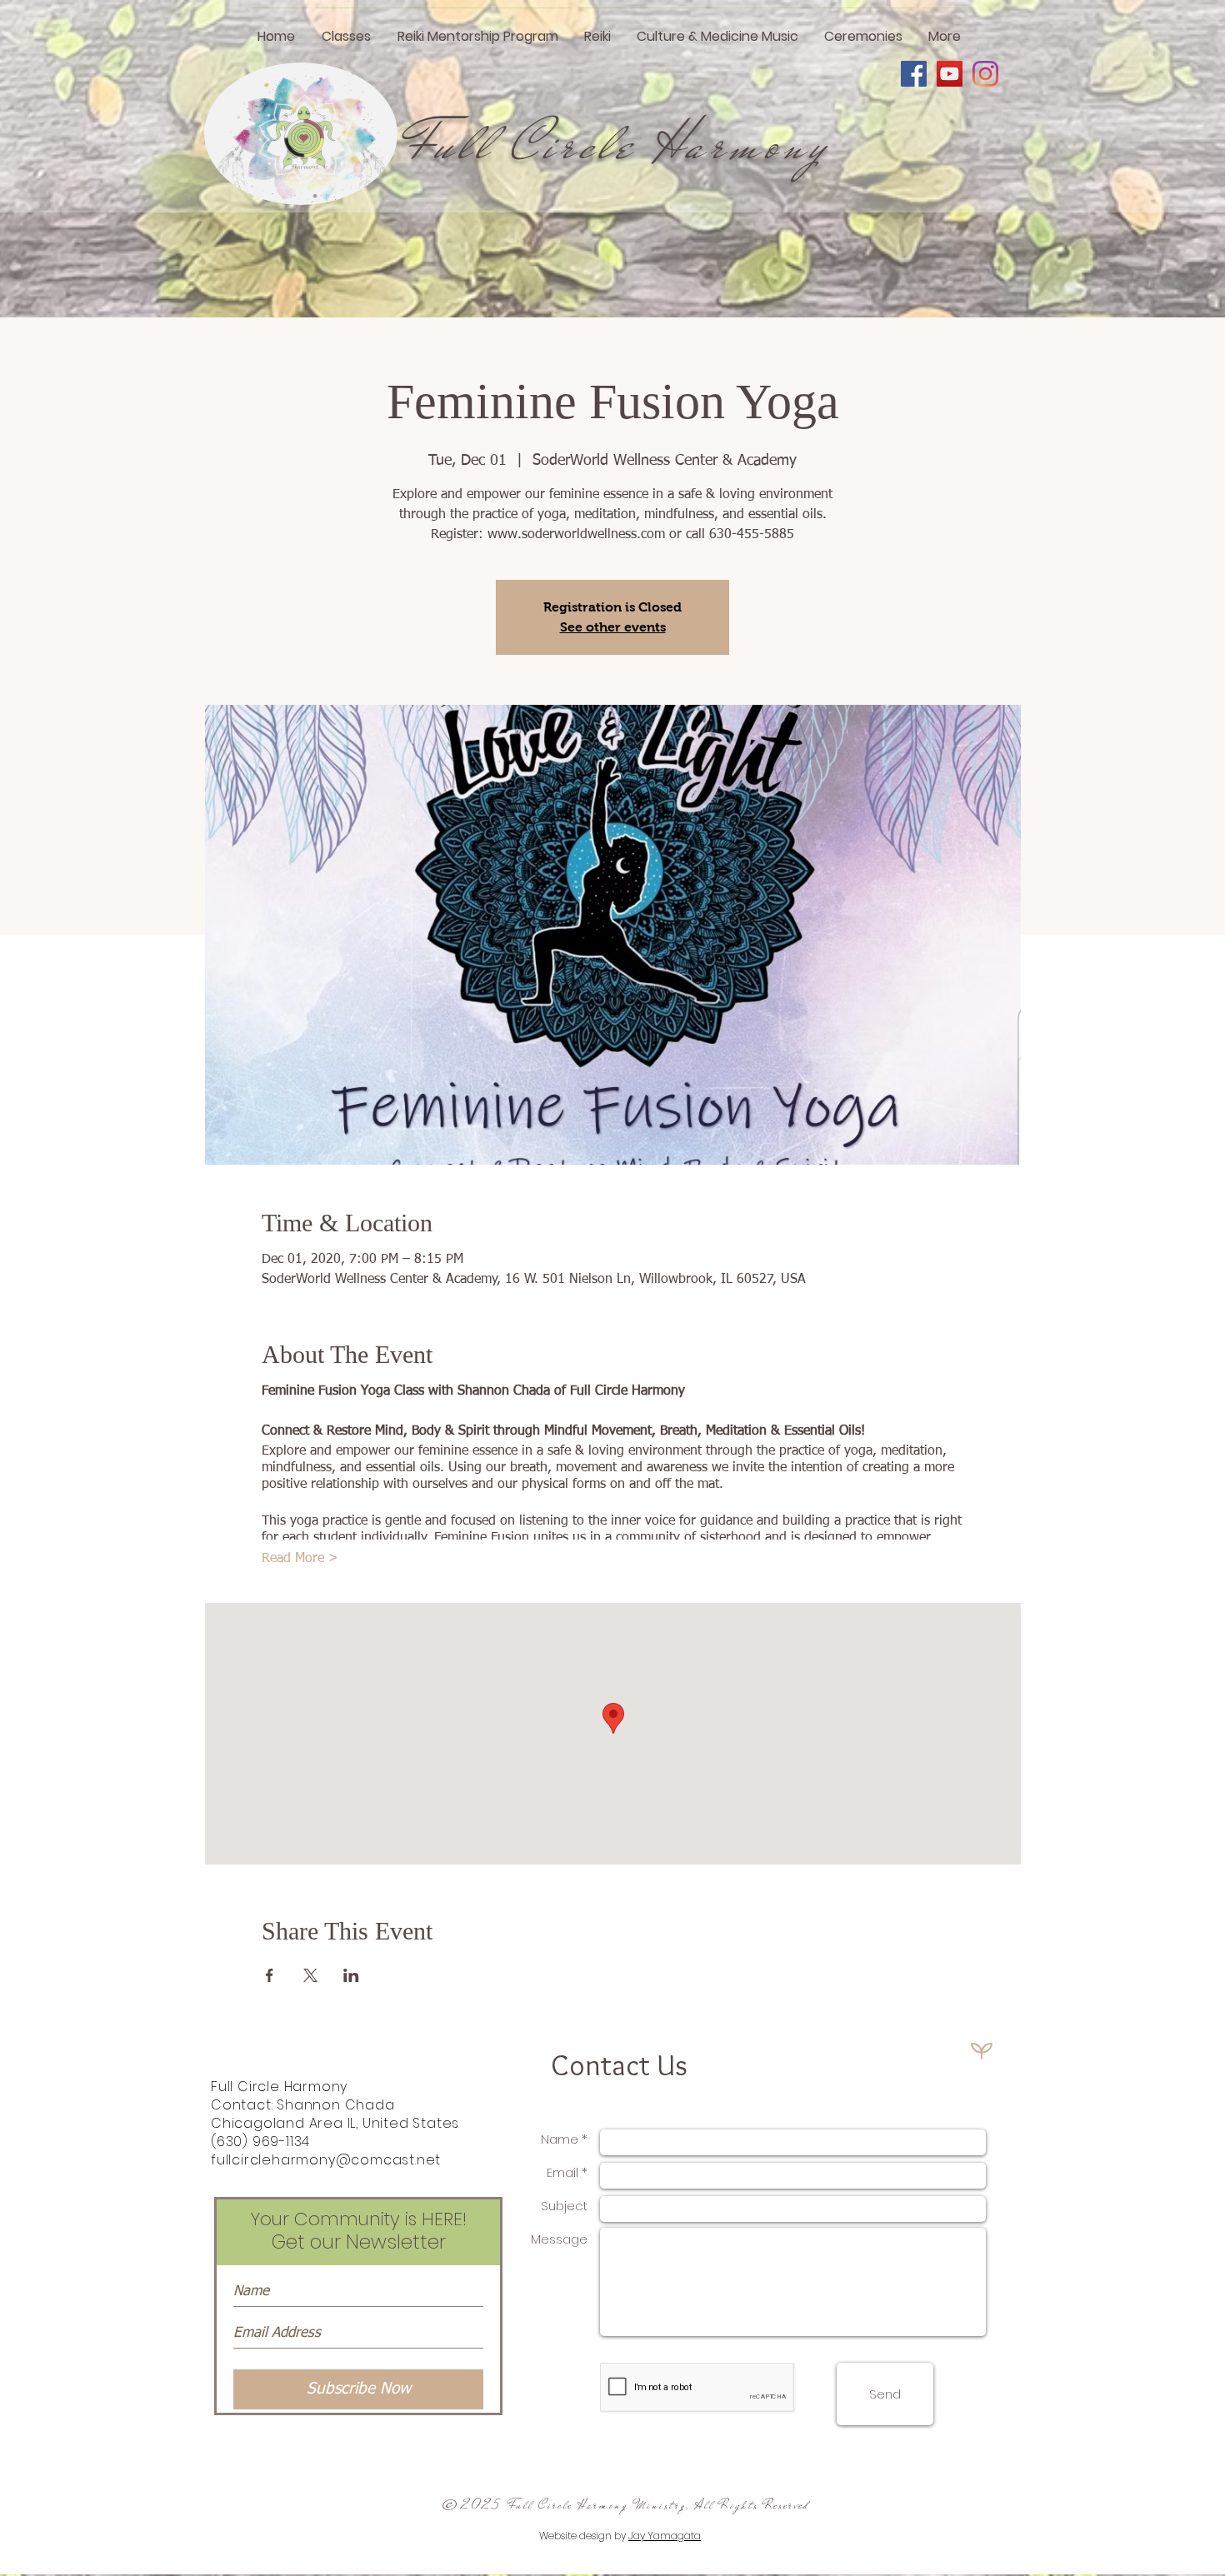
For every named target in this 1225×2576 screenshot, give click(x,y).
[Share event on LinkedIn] (351, 1975)
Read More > (300, 1559)
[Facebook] (914, 74)
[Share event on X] (310, 1975)
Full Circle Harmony (618, 145)
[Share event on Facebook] (270, 1975)
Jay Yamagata (665, 2536)
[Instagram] (985, 74)
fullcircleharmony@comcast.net (326, 2160)
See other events (613, 627)
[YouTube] (950, 74)
